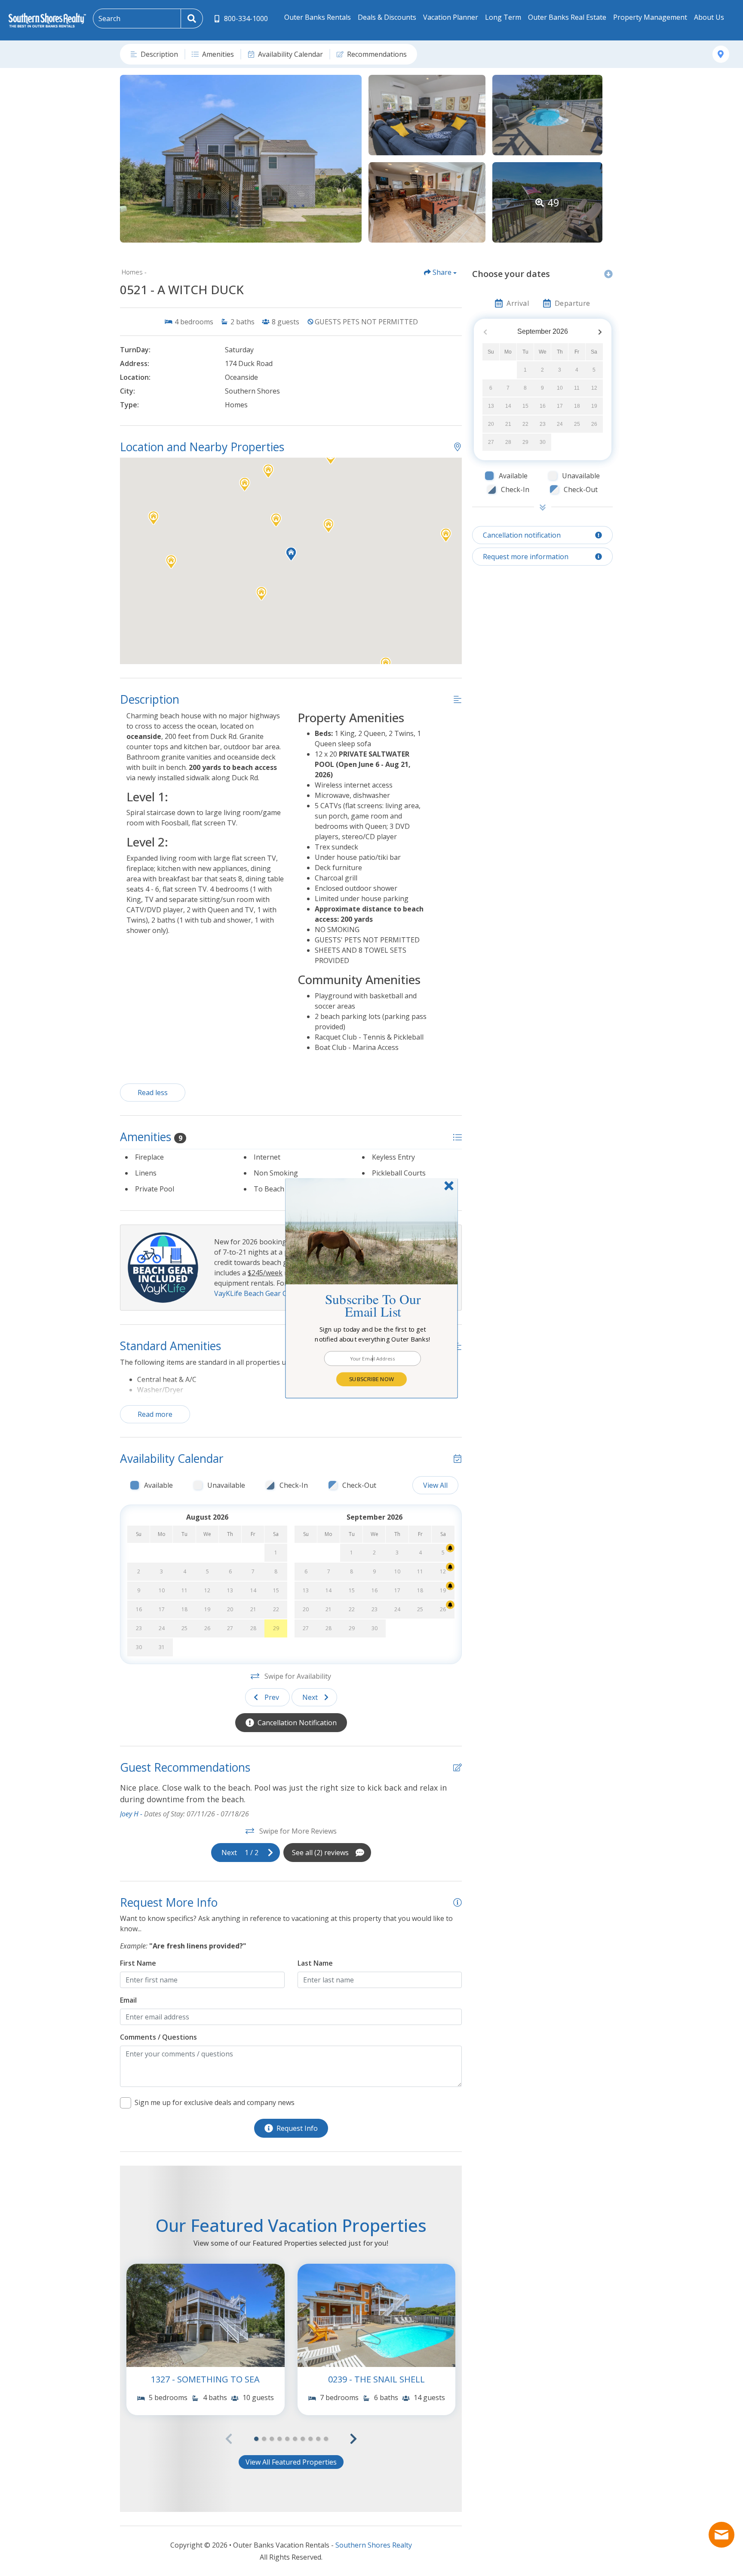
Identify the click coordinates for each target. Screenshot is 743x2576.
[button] (373, 1334)
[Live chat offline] (722, 2535)
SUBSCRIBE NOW (371, 1379)
